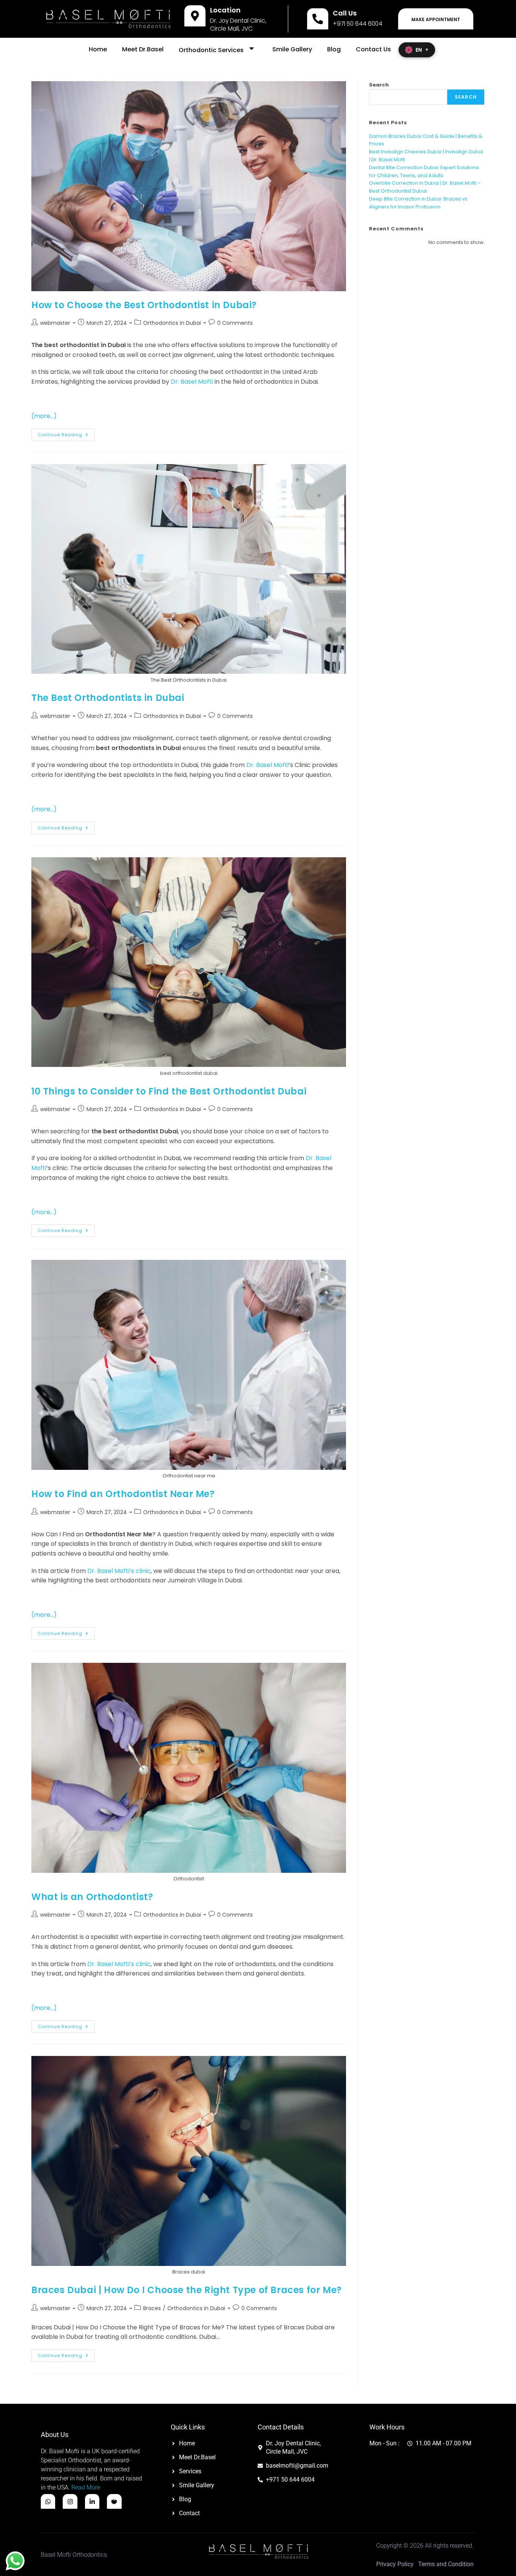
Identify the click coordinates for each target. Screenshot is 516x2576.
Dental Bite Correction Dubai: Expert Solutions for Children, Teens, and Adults (424, 171)
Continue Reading (66, 433)
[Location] (195, 16)
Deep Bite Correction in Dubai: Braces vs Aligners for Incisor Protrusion (418, 203)
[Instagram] (70, 2501)
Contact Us (373, 49)
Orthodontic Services (211, 50)
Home (98, 49)
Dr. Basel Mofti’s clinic (119, 1571)
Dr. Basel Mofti (192, 382)
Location (225, 10)
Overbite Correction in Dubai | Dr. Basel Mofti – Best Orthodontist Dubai (425, 187)
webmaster (55, 323)
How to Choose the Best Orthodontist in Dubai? (144, 305)
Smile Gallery (292, 49)
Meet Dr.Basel (143, 49)
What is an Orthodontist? (92, 1897)
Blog (334, 49)
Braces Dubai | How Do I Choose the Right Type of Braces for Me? (187, 2290)
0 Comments (235, 323)
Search (379, 85)
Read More (86, 2487)
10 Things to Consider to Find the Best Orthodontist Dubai (169, 1091)
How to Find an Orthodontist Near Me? (123, 1494)
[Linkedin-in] (92, 2501)
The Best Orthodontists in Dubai (108, 698)
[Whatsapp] (48, 2501)
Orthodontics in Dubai (172, 323)
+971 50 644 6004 (358, 24)
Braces (152, 2308)
